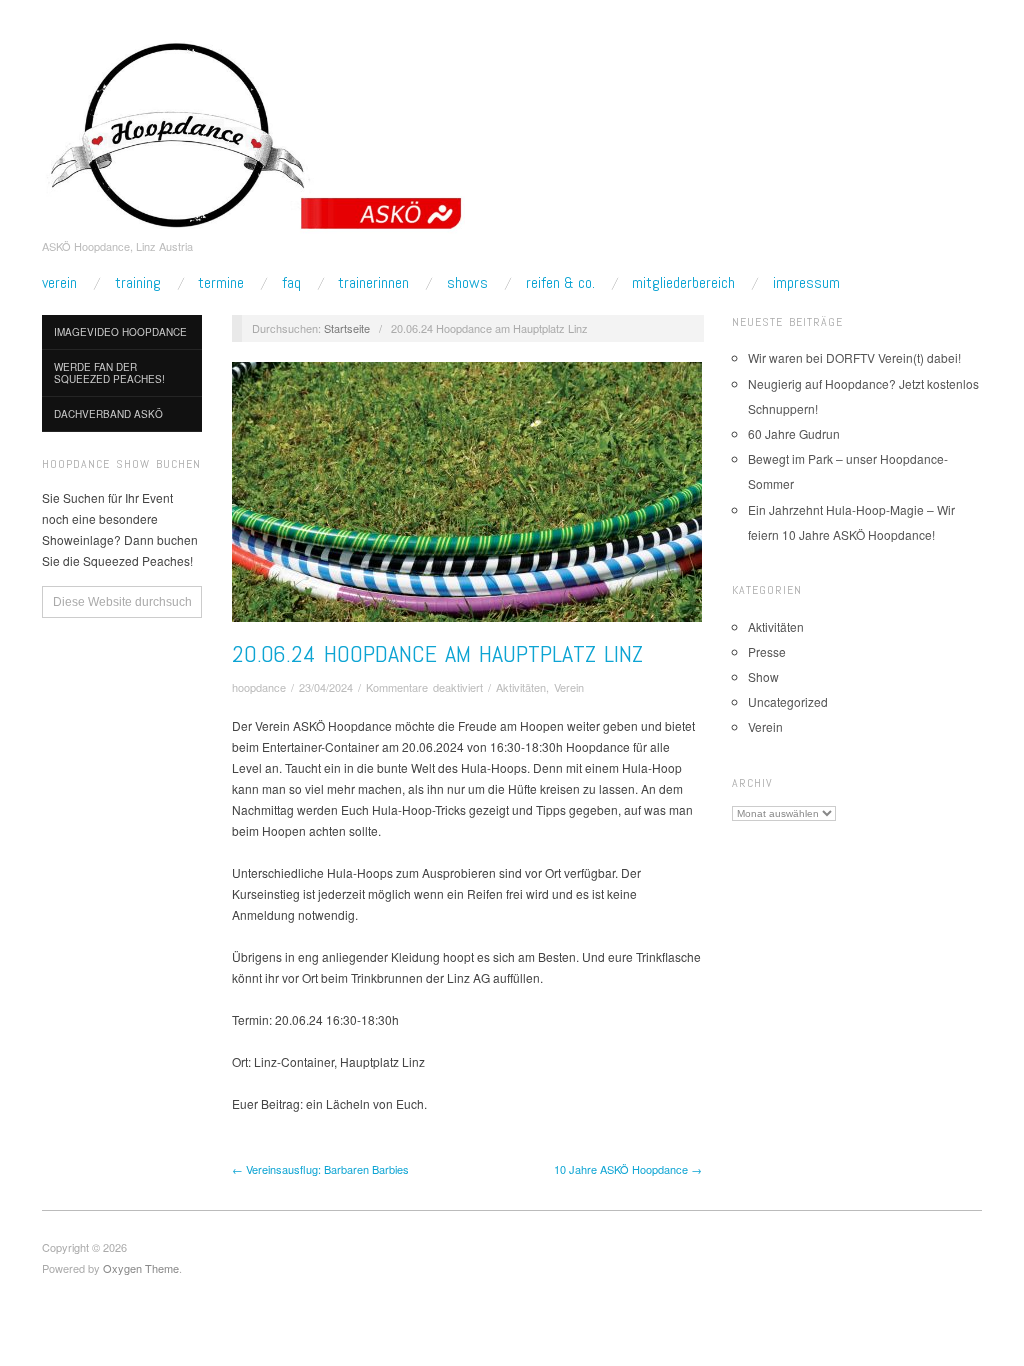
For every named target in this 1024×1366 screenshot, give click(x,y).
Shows (467, 283)
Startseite (347, 328)
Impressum (806, 283)
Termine (221, 283)
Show (763, 676)
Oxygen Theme (141, 1268)
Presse (767, 651)
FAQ (291, 283)
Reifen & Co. (560, 283)
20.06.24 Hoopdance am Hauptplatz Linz (437, 653)
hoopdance (259, 687)
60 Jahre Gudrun (794, 433)
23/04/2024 (326, 687)
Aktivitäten (521, 687)
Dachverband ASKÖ (108, 414)
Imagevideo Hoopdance (120, 332)
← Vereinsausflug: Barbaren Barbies (320, 1169)
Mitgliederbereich (683, 283)
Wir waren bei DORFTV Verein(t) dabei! (854, 357)
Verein (59, 283)
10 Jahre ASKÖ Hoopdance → (628, 1169)
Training (138, 283)
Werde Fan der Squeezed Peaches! (109, 373)
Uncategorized (788, 701)
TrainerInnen (373, 283)
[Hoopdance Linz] (253, 135)
